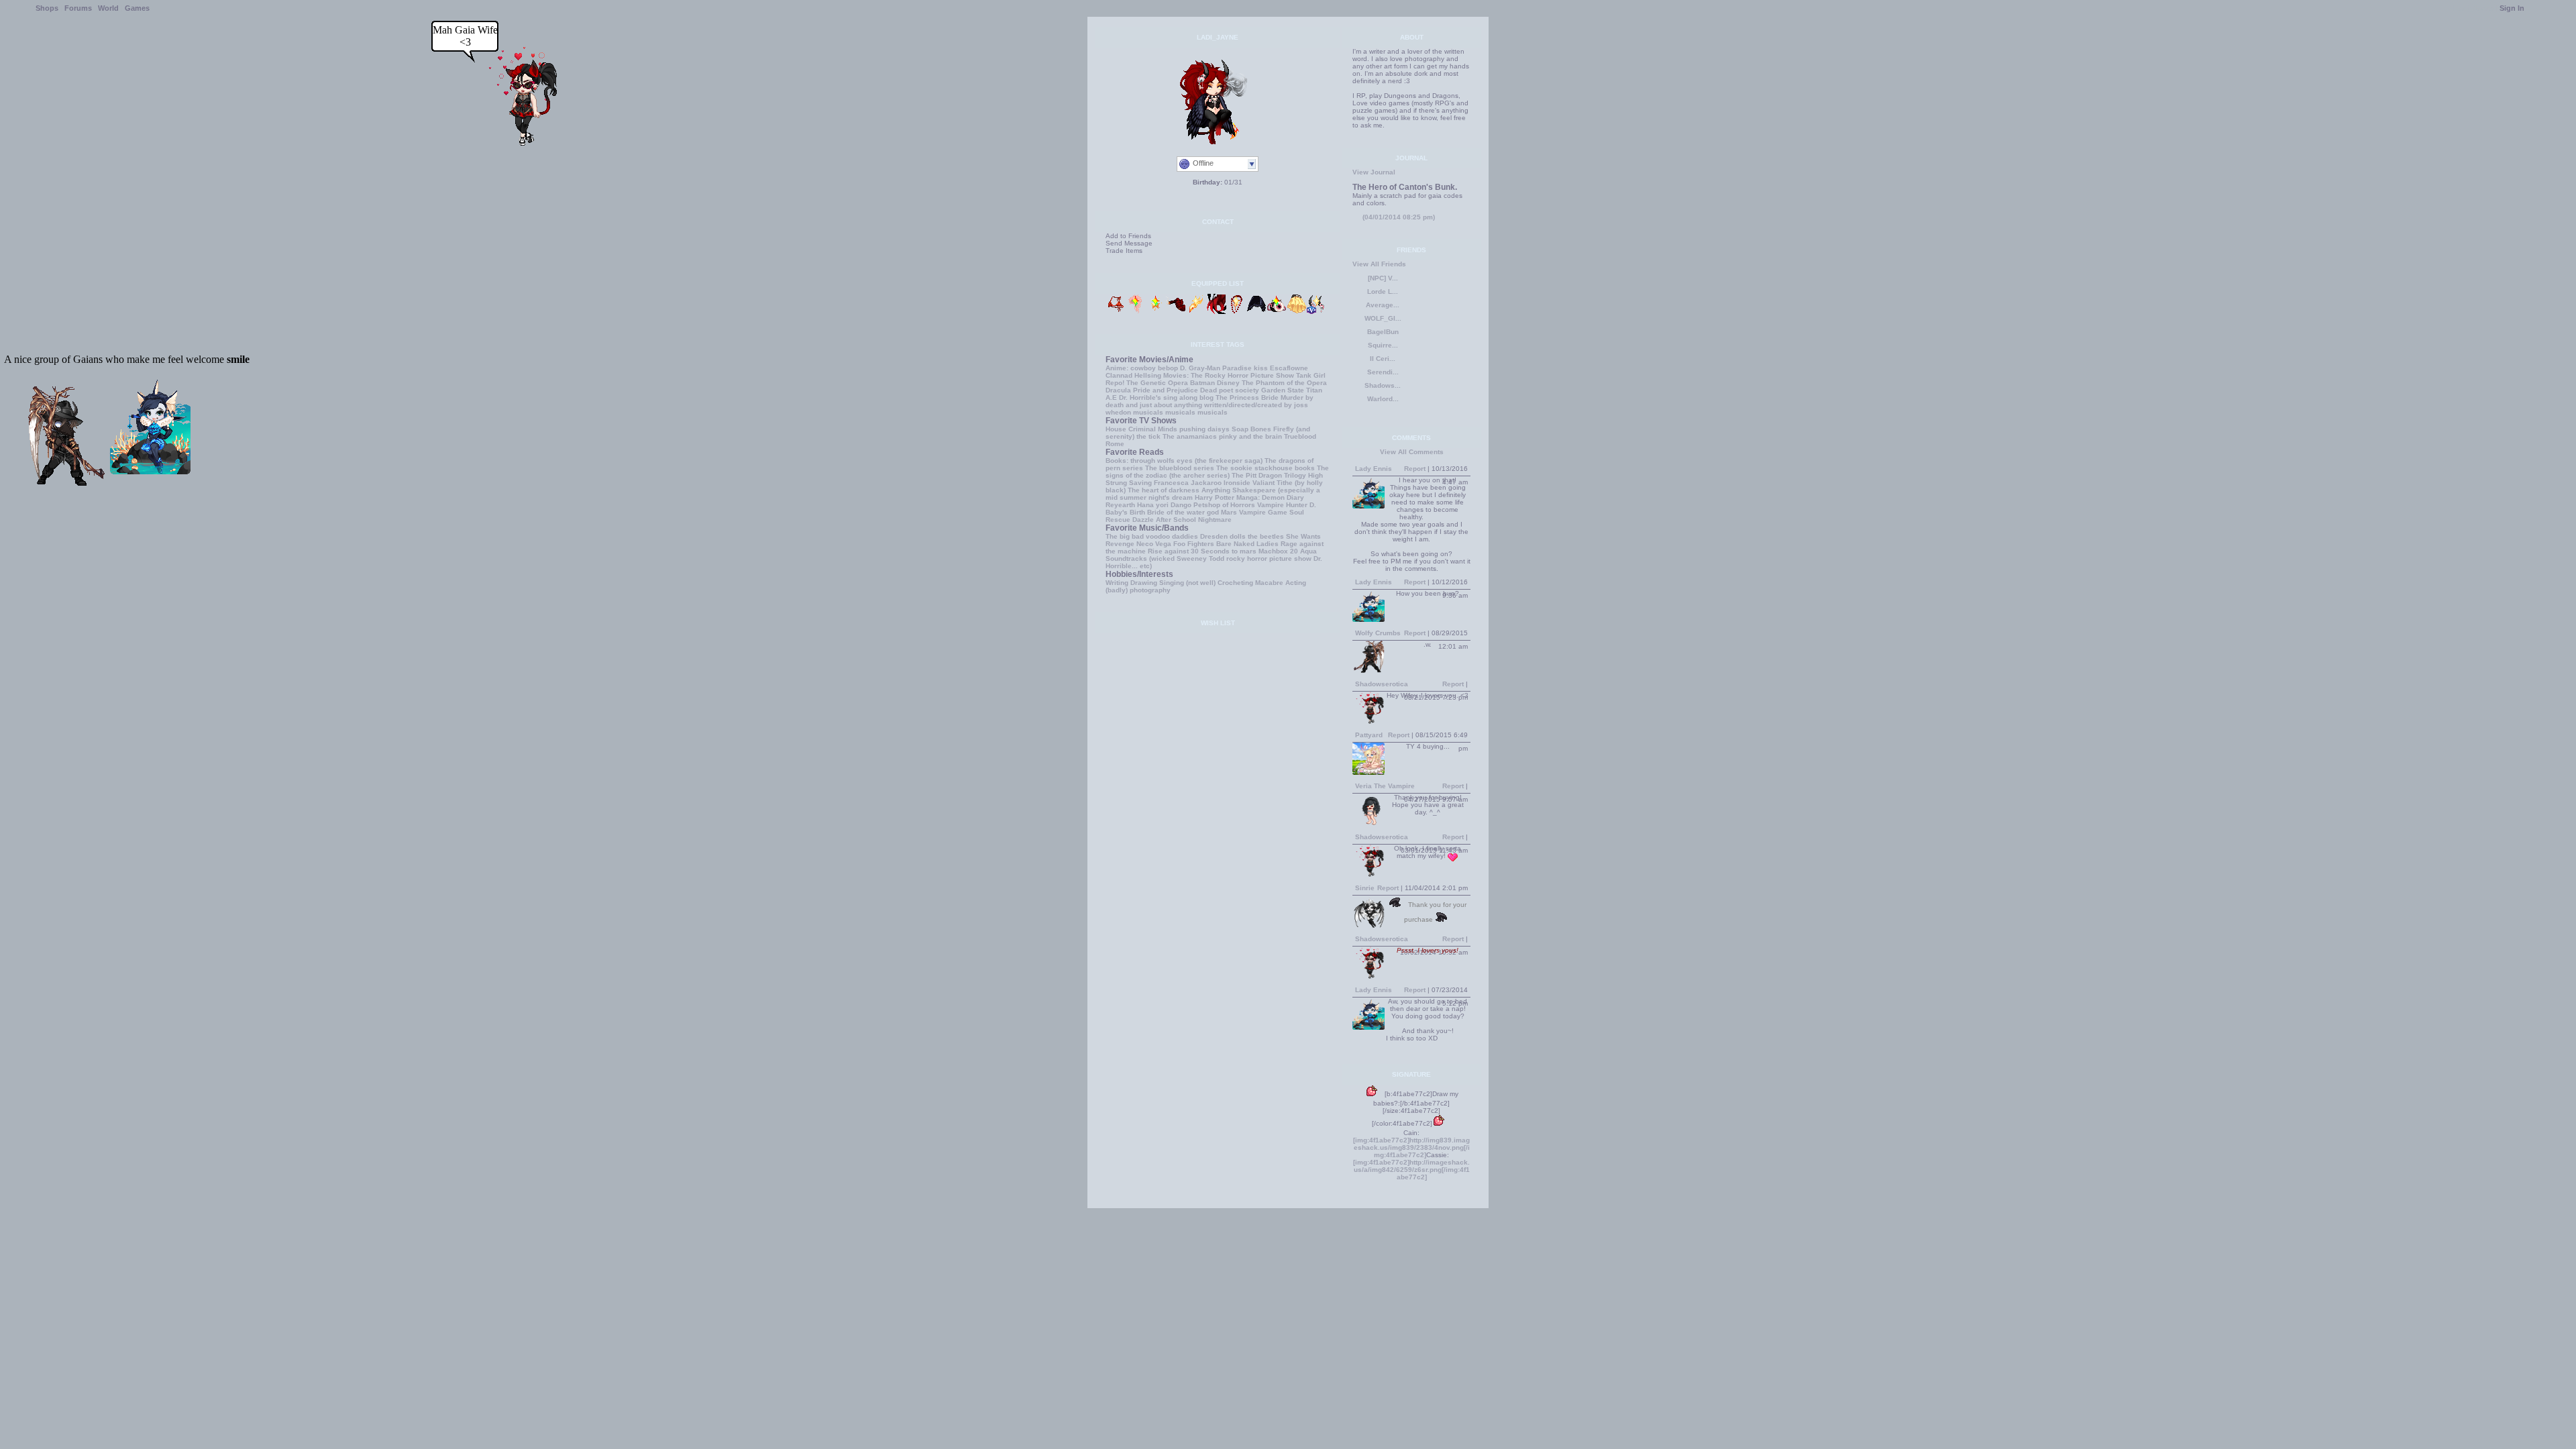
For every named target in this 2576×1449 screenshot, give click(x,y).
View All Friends (1379, 264)
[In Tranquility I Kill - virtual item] (1216, 312)
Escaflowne (1289, 368)
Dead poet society (1230, 390)
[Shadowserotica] (519, 143)
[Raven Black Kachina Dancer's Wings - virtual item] (1256, 312)
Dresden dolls (1223, 536)
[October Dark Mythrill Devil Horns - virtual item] (1317, 312)
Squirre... (1383, 345)
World (108, 8)
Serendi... (1383, 372)
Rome (1115, 444)
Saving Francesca (1159, 483)
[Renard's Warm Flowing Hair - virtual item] (1136, 312)
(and (1303, 429)
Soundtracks (1126, 558)
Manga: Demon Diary (1270, 497)
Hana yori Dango (1164, 505)
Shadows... (1383, 385)
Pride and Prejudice (1166, 390)
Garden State (1283, 390)
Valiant (1264, 483)
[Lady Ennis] (150, 471)
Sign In (2512, 8)
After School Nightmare (1194, 520)
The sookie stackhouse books (1266, 468)
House (1116, 429)
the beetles (1266, 536)
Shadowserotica (1382, 684)
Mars (1229, 512)
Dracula (1118, 390)
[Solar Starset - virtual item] (1156, 312)
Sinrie (1365, 888)
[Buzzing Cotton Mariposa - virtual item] (1297, 312)
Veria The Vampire (1385, 786)
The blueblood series (1180, 468)
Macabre (1269, 583)
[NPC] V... (1383, 278)
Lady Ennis (1374, 469)
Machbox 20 (1278, 551)
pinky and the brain (1250, 436)
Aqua (1308, 551)
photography (1150, 590)
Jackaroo (1206, 483)
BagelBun (1383, 332)
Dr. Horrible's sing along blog (1166, 397)
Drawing (1144, 583)
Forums (78, 8)
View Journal (1374, 172)
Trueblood (1300, 436)
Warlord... (1383, 399)
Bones (1261, 429)
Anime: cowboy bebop (1142, 368)
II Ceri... (1383, 359)
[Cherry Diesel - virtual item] (1176, 312)
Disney (1228, 383)
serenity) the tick (1133, 436)
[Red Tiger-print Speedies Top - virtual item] (1116, 312)
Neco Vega (1154, 544)
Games (137, 8)
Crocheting (1235, 583)
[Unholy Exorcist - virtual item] (1196, 312)
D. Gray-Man (1200, 368)
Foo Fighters (1194, 544)
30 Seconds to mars (1224, 551)
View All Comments (1412, 452)
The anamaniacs (1190, 436)
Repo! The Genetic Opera (1147, 383)
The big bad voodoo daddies (1152, 536)
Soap (1240, 429)
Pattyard (1369, 735)
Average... (1383, 305)
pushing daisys (1204, 429)
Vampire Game (1263, 512)
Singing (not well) (1187, 583)
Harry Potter (1215, 497)
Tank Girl (1311, 375)
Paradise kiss (1245, 368)
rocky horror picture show (1269, 558)
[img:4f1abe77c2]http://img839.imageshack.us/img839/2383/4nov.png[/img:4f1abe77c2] (1411, 1147)
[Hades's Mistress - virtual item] (1236, 312)
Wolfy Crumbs (1378, 633)
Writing (1117, 583)
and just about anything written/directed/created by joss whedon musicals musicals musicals (1207, 409)
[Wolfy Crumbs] (68, 483)
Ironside (1237, 483)
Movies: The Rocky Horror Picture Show (1229, 375)
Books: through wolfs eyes (1149, 461)
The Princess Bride (1247, 397)
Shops (47, 8)
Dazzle (1143, 520)
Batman (1202, 383)
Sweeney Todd (1200, 558)
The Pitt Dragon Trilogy (1269, 475)
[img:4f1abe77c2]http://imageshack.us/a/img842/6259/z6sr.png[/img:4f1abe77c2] (1411, 1170)
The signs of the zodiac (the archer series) (1217, 472)
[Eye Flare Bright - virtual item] (1277, 312)
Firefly (1284, 429)
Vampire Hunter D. (1287, 505)
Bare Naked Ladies (1247, 544)
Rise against (1168, 551)
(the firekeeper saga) (1229, 461)
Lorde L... (1383, 291)
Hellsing (1148, 375)
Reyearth (1120, 505)
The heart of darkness (1164, 490)
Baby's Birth (1125, 512)
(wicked (1162, 558)
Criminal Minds (1153, 429)
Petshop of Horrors (1224, 505)
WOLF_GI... (1383, 318)
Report (1415, 469)
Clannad (1119, 375)
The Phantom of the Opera (1284, 383)
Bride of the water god (1183, 512)
